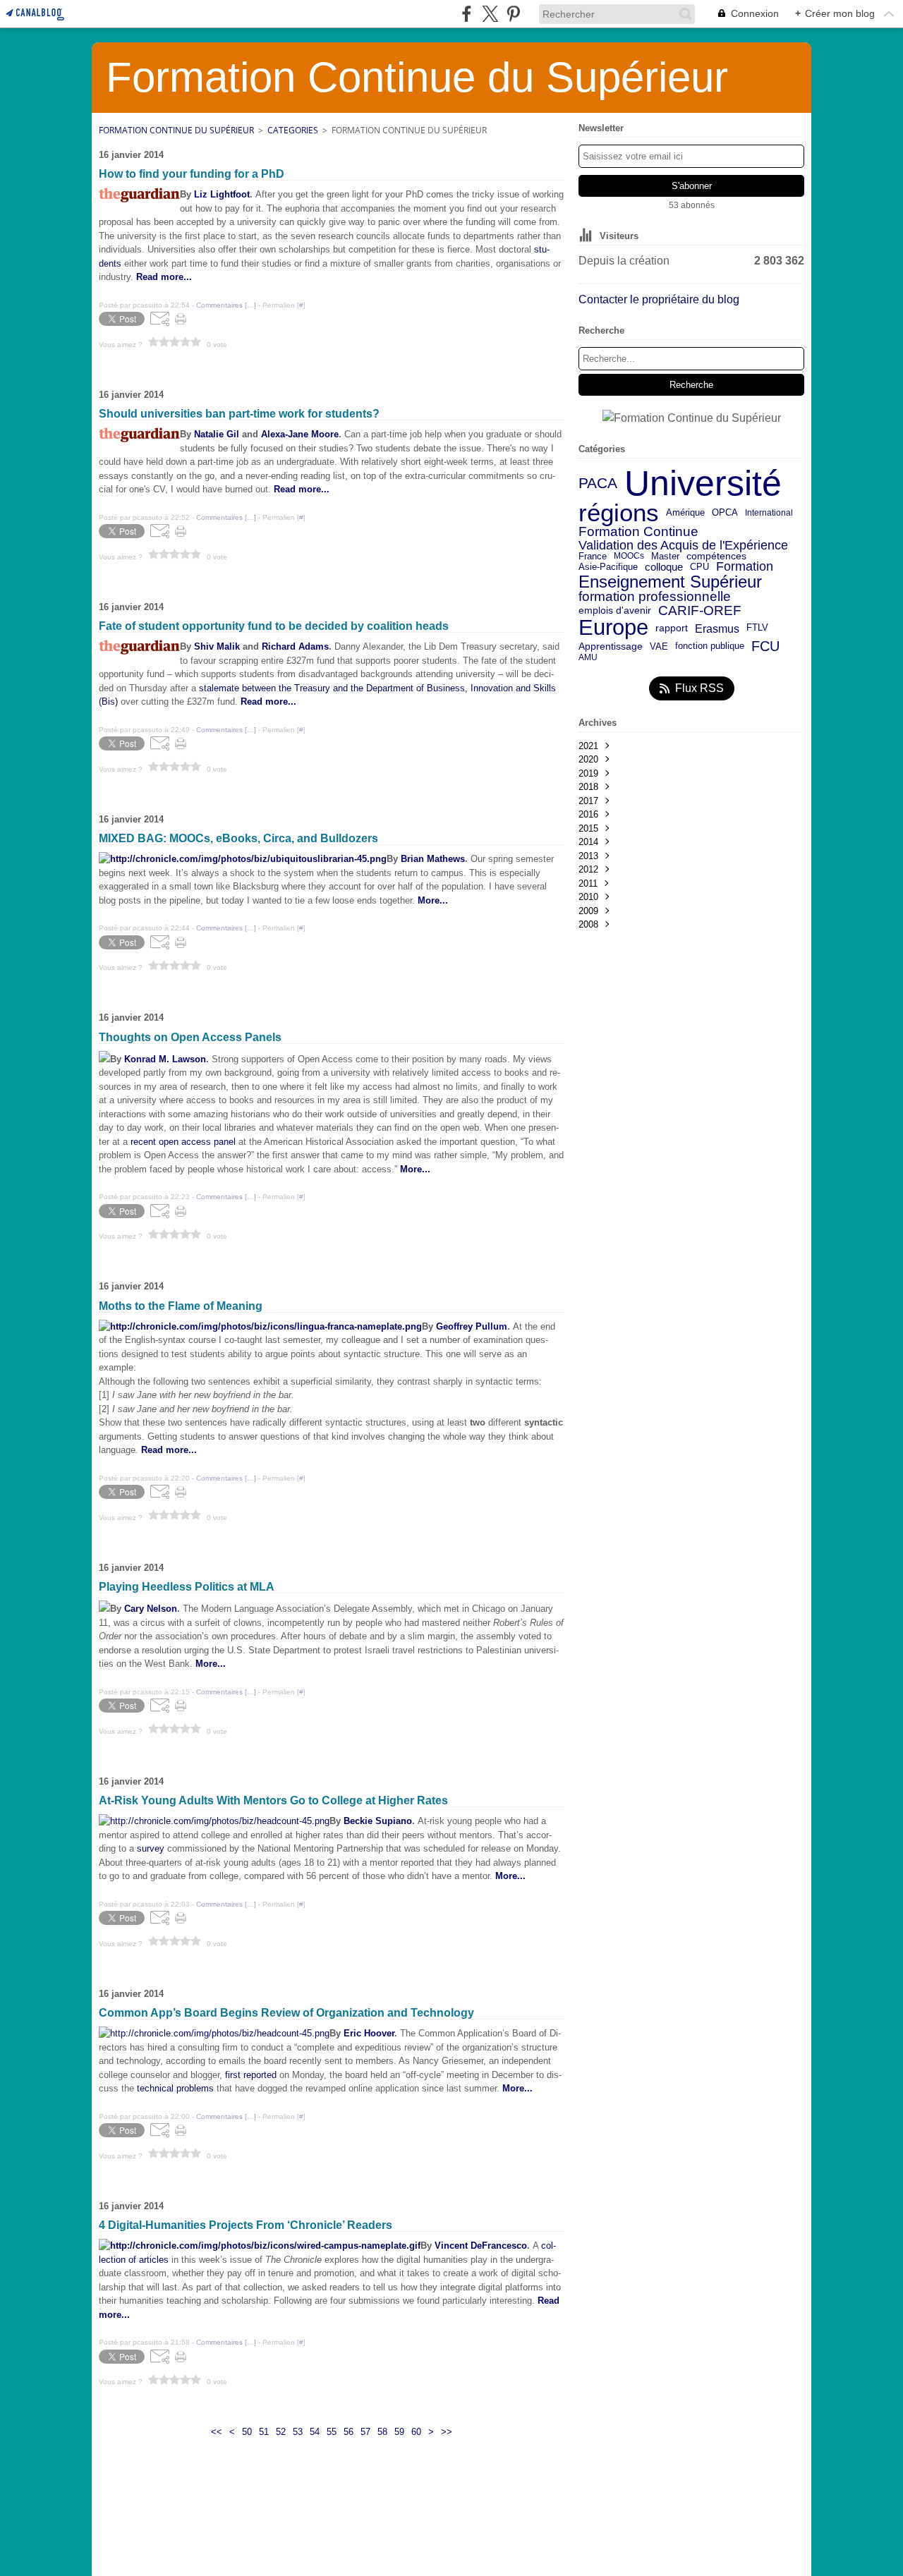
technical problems (175, 2088)
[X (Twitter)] (490, 14)
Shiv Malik (217, 646)
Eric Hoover (369, 2033)
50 (247, 2432)
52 (281, 2432)
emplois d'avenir (615, 611)
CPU (699, 567)
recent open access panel (183, 1142)
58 (382, 2432)
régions (619, 513)
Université (703, 483)
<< (217, 2432)
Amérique (685, 513)
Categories (293, 130)
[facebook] (467, 14)
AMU (588, 657)
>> (447, 2432)
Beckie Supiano (378, 1821)
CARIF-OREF (700, 610)
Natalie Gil (217, 434)
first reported (251, 2075)
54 (315, 2432)
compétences (716, 557)
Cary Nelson (151, 1609)
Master (665, 556)
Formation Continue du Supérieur (176, 130)
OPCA (725, 513)
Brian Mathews (433, 859)
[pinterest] (513, 14)
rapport (672, 628)
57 (365, 2432)
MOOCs (629, 556)
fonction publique (710, 646)
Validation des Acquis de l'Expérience (683, 545)
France (593, 556)
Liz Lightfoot (222, 194)
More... (415, 1169)
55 (332, 2432)
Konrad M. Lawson (165, 1059)
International (769, 513)
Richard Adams (295, 646)
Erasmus (717, 628)
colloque (664, 567)
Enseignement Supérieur (670, 582)
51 (264, 2432)
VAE (659, 646)
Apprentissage (611, 647)
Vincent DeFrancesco (481, 2246)
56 (349, 2432)
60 (416, 2432)
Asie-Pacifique (608, 567)
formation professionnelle (655, 597)
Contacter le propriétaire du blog (659, 299)
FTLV (757, 628)
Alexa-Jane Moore (300, 434)
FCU (765, 646)
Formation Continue (638, 532)
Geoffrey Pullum (472, 1326)
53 (298, 2432)
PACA (598, 484)
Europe (613, 628)
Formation (745, 567)
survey (151, 1848)
